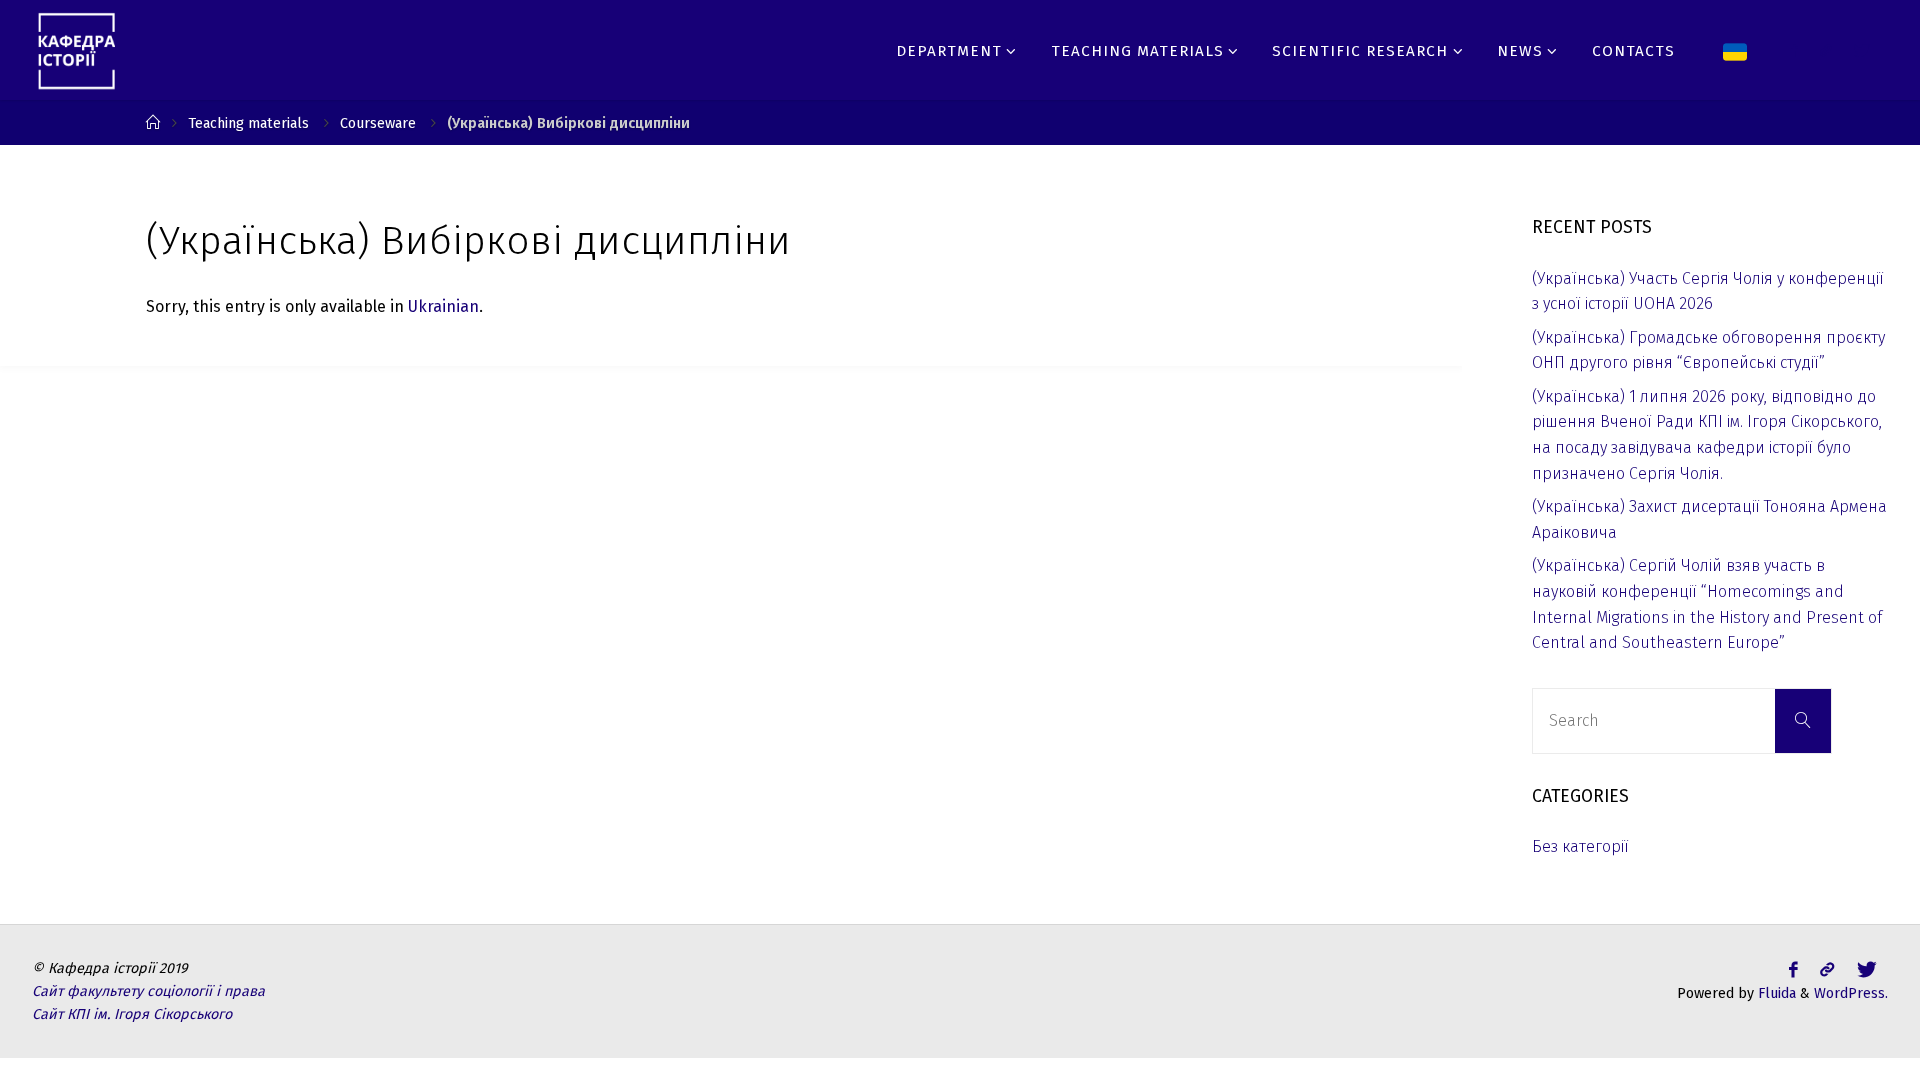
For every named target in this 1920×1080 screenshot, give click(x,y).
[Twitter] (1826, 50)
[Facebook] (1793, 50)
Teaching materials (248, 123)
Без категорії (1580, 846)
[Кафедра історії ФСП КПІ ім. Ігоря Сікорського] (76, 49)
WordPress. (1851, 993)
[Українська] (1735, 50)
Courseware (378, 123)
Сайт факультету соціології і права (148, 991)
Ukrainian (443, 306)
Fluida (1775, 993)
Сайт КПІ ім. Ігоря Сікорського (132, 1014)
